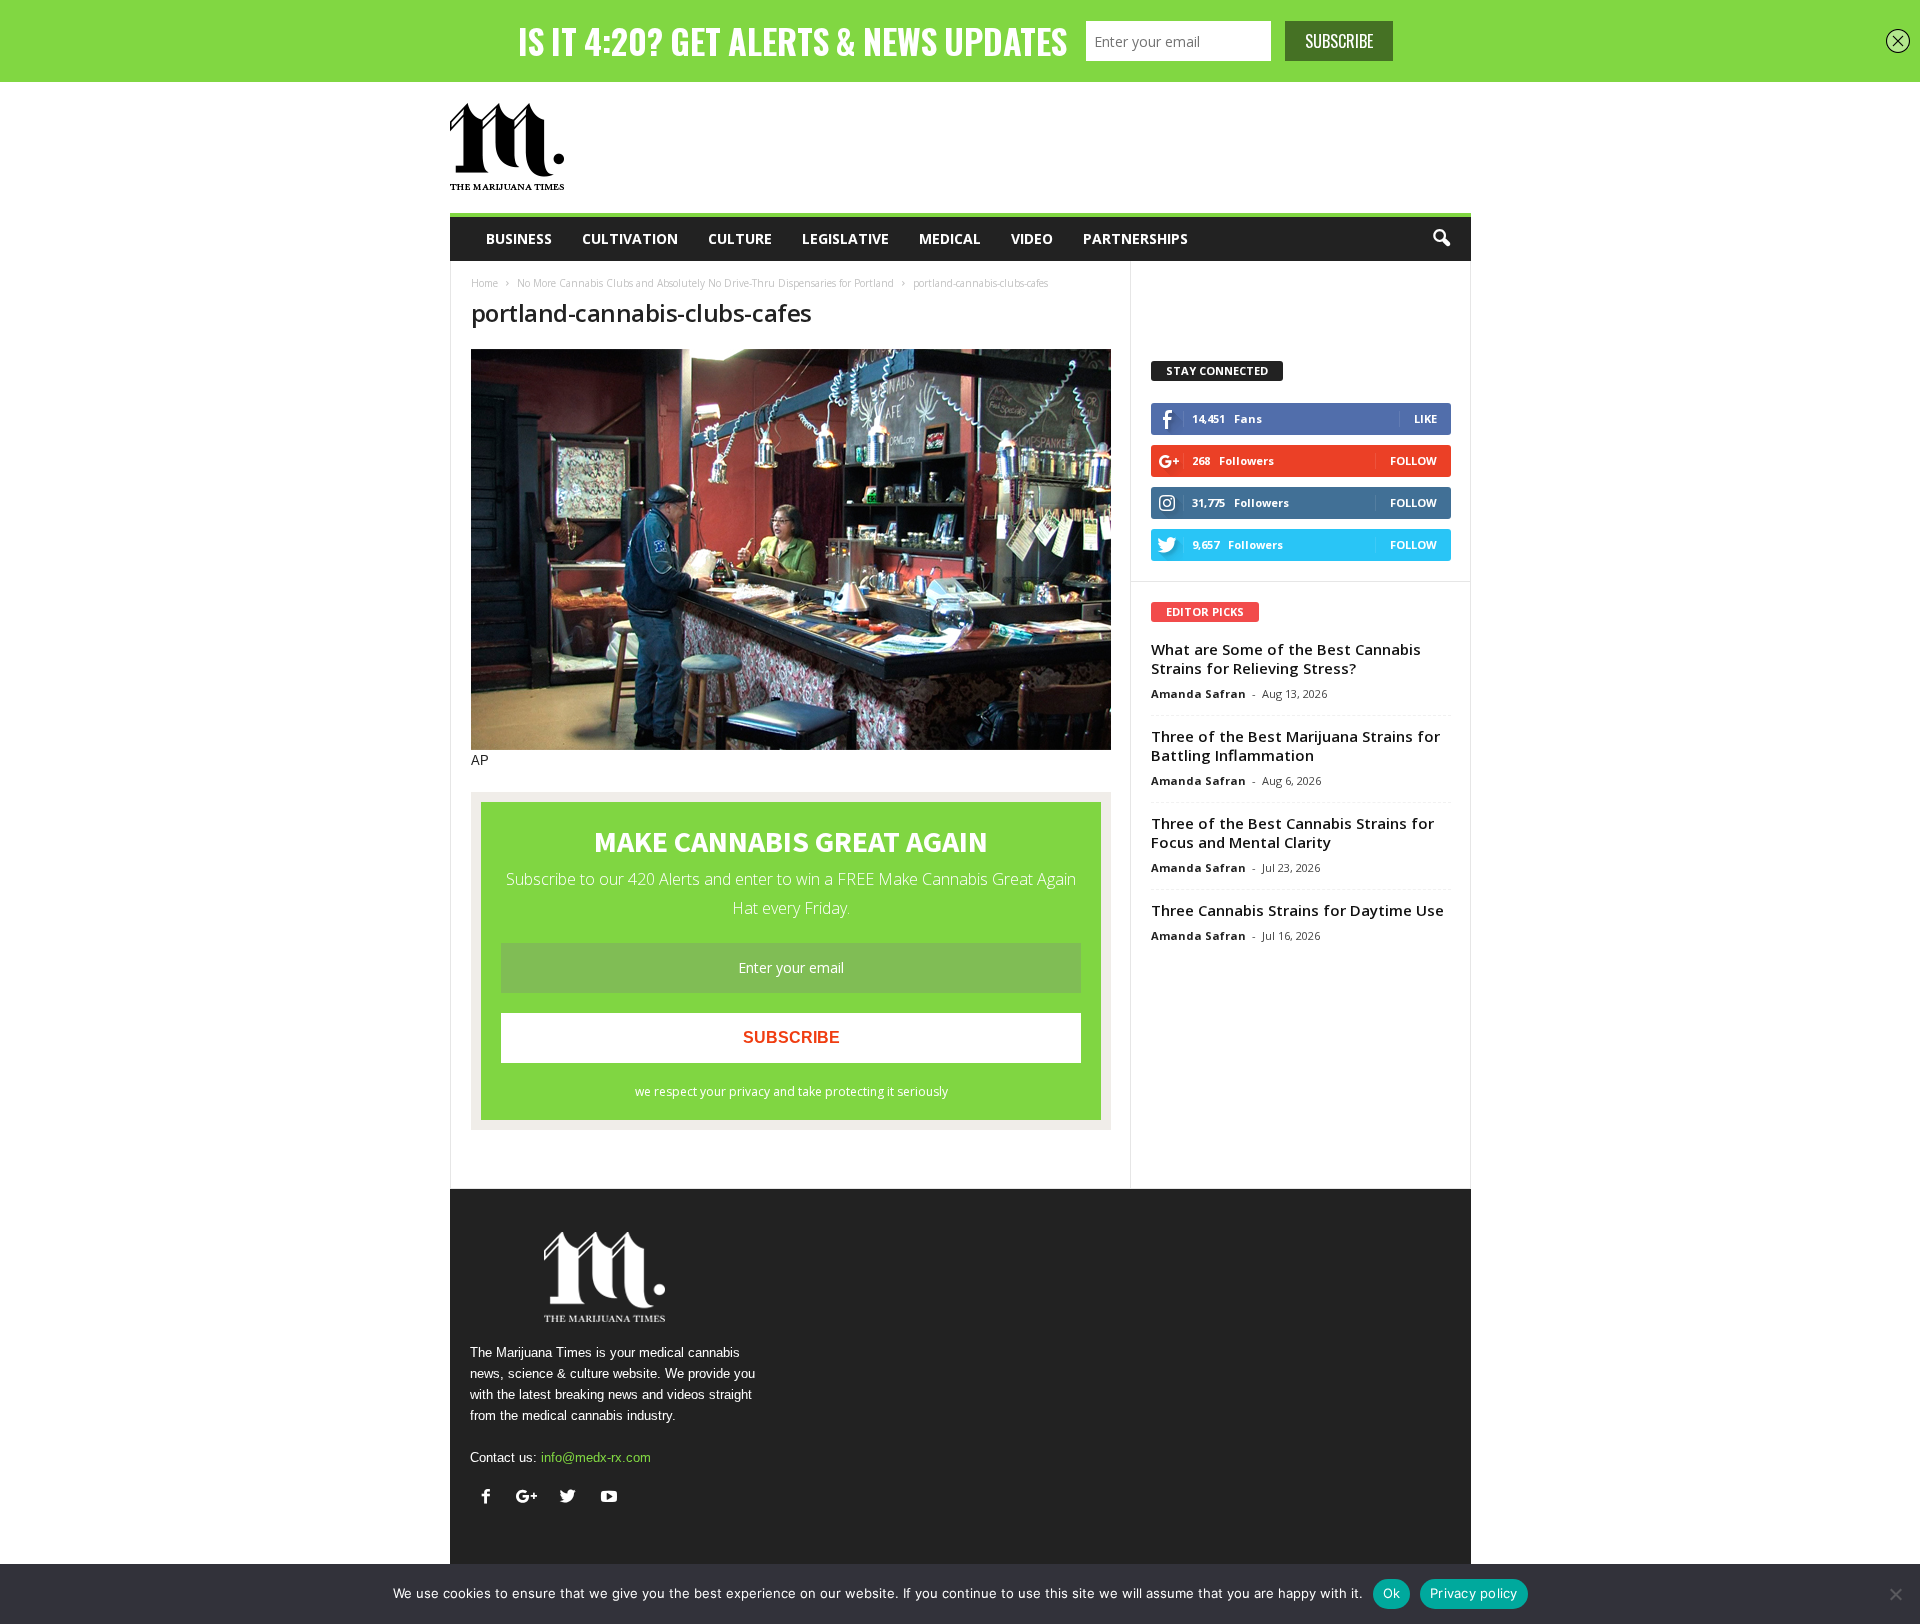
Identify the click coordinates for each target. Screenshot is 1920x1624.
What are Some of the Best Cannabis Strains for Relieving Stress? (1286, 658)
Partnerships (1135, 238)
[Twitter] (572, 1498)
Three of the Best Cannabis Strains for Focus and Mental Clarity (1292, 832)
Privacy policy (1474, 1593)
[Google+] (531, 1498)
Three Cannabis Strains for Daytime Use (1297, 910)
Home (484, 283)
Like (1425, 418)
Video (1032, 238)
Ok (1392, 1593)
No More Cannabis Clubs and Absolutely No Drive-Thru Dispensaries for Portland (705, 283)
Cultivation (630, 238)
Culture (740, 238)
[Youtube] (611, 1498)
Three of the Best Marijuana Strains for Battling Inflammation (1295, 745)
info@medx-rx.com (596, 1457)
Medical (950, 238)
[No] (1895, 1594)
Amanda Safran (1198, 693)
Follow (1413, 460)
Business (519, 238)
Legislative (845, 238)
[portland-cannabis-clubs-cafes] (791, 549)
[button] (1441, 239)
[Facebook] (490, 1498)
